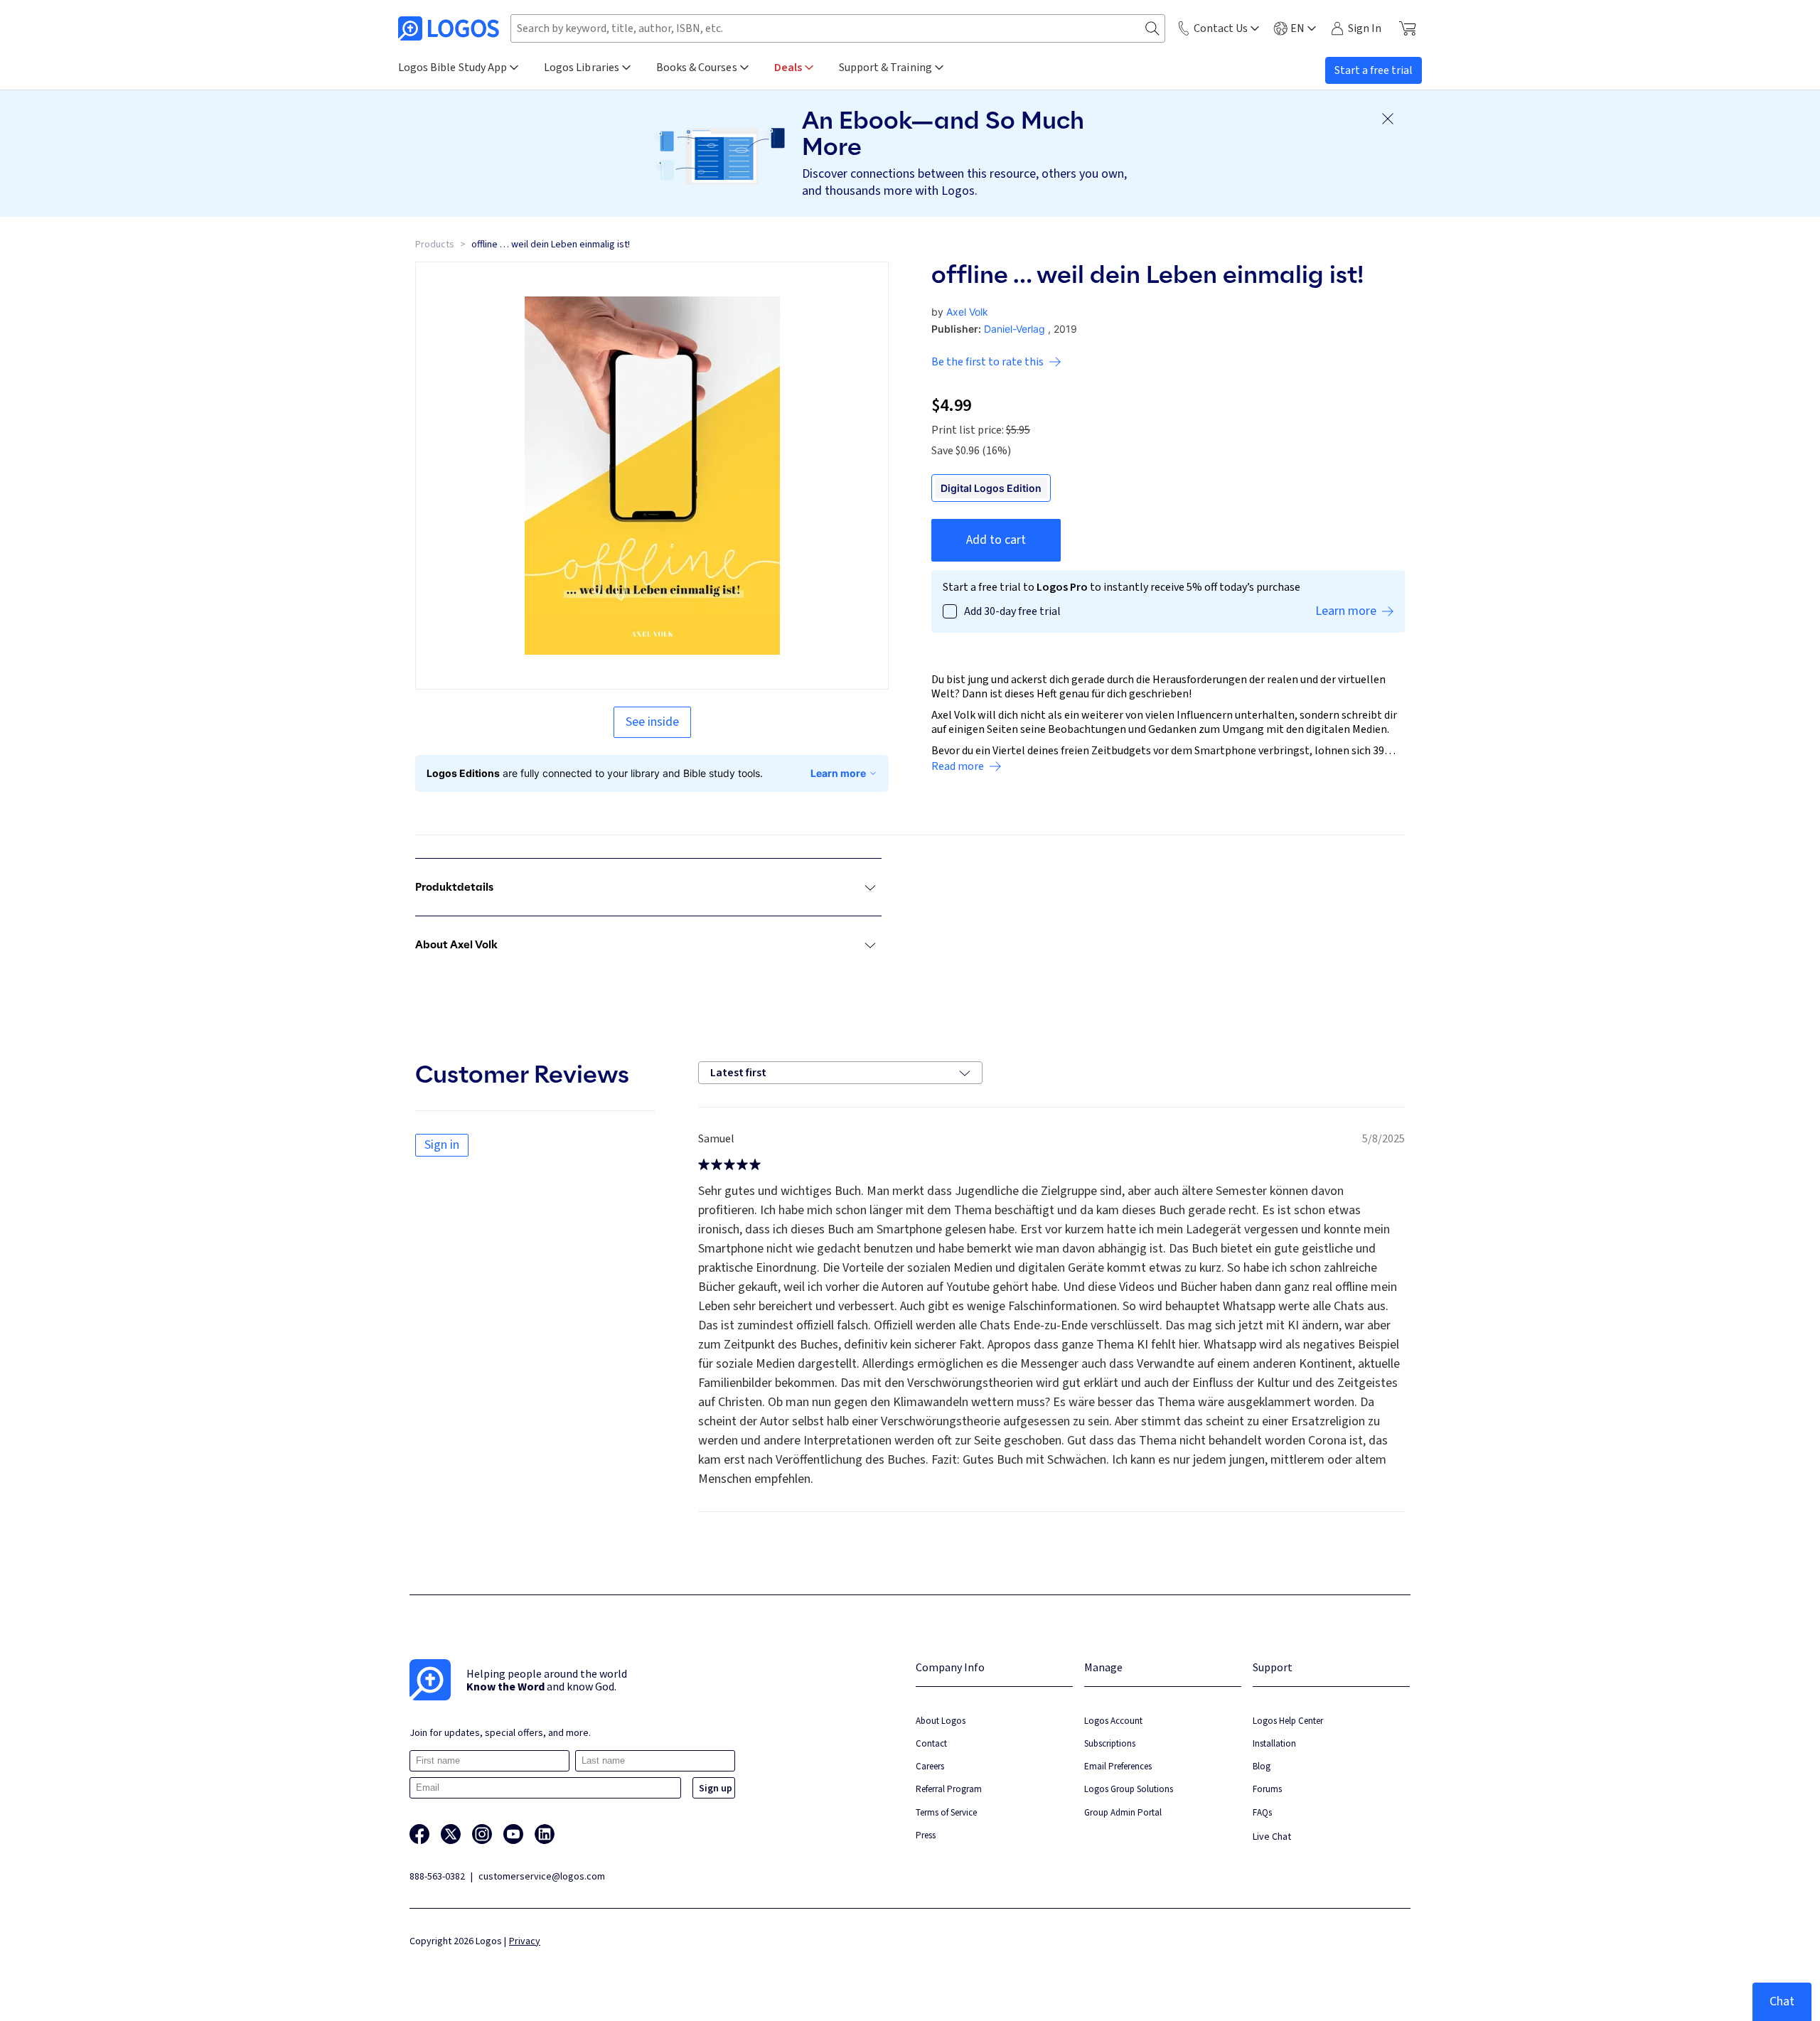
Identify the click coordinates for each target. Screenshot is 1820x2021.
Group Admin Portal (1123, 1812)
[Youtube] (513, 1834)
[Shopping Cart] (1407, 28)
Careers (930, 1766)
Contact (931, 1743)
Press (926, 1835)
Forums (1267, 1789)
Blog (1262, 1766)
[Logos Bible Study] (449, 28)
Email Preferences (1118, 1766)
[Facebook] (419, 1834)
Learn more (838, 773)
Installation (1274, 1743)
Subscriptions (1110, 1743)
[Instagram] (482, 1834)
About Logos (941, 1721)
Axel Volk (967, 312)
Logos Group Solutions (1129, 1789)
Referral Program (949, 1789)
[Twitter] (451, 1834)
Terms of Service (946, 1812)
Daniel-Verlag (1015, 329)
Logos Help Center (1288, 1721)
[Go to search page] (1152, 29)
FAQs (1262, 1812)
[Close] (1388, 119)
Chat (1782, 2001)
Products (435, 245)
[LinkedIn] (545, 1834)
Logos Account (1113, 1721)
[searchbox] (838, 28)
